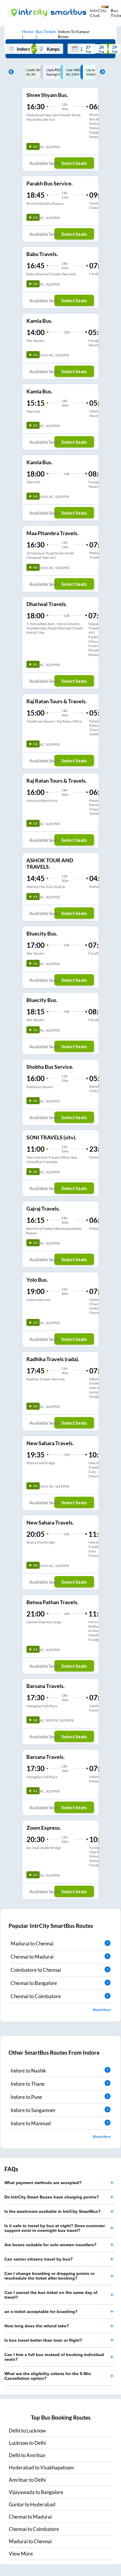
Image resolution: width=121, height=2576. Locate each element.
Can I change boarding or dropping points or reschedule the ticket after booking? (49, 2276)
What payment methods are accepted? (43, 2183)
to (27, 2431)
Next (101, 72)
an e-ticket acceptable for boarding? (41, 2312)
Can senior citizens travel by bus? (39, 2259)
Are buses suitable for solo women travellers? (51, 2245)
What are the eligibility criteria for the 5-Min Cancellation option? (48, 2376)
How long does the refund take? (37, 2326)
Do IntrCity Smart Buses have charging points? (52, 2197)
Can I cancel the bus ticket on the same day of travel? (51, 2295)
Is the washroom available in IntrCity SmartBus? (53, 2211)
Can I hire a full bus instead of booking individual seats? (54, 2357)
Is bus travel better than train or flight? (43, 2340)
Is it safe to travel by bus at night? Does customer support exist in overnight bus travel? (55, 2228)
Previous (10, 72)
